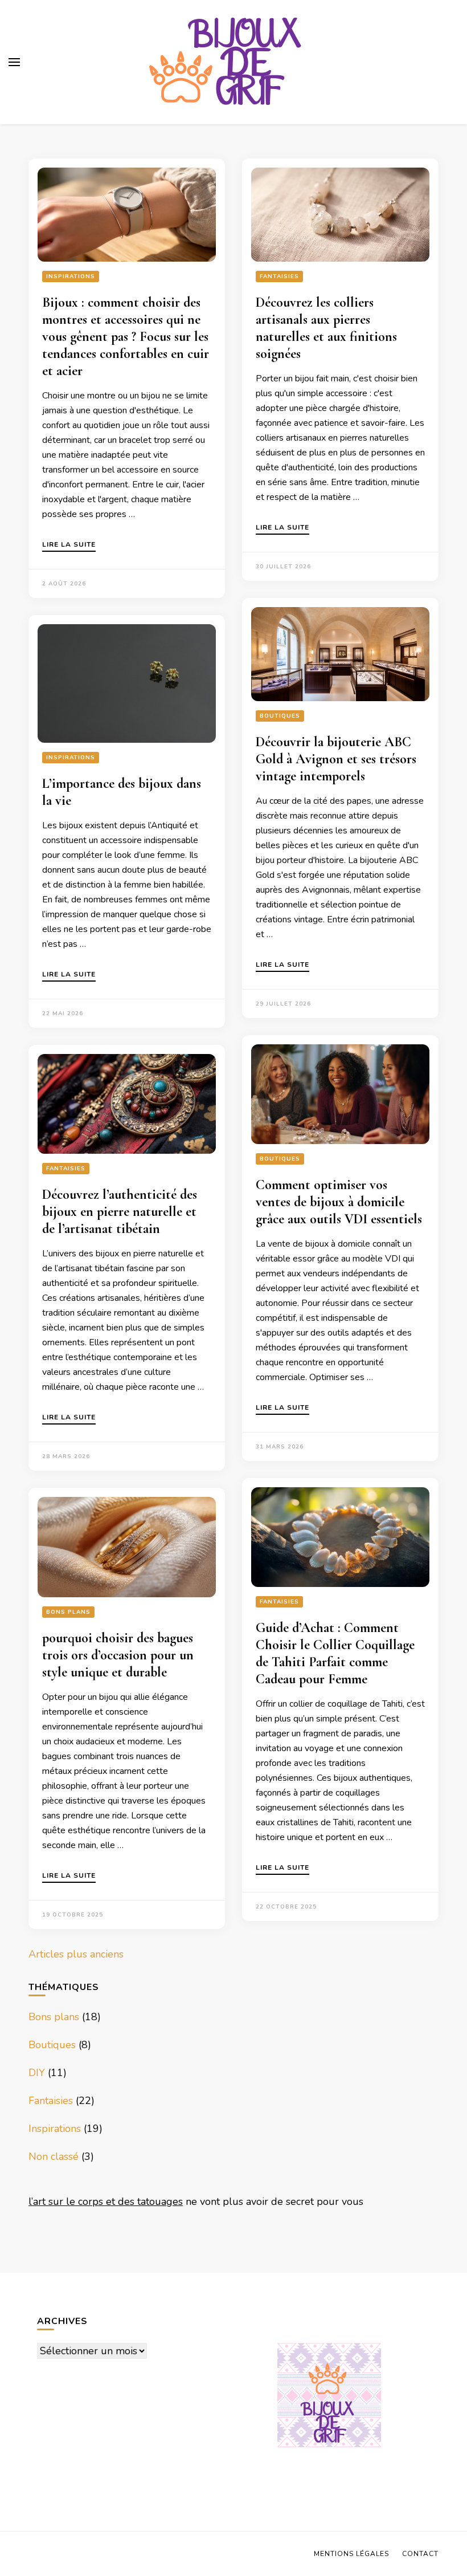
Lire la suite (69, 545)
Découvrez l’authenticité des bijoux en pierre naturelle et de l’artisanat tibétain (120, 1212)
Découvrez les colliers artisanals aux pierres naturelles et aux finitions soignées (326, 328)
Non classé (54, 2156)
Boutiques (280, 716)
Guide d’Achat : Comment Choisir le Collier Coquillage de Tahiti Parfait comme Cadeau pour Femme (335, 1653)
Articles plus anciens (76, 1954)
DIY (37, 2073)
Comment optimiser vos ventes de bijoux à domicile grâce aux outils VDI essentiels (339, 1202)
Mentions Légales (351, 2554)
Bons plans (68, 1612)
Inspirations (71, 276)
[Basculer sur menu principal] (14, 62)
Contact (420, 2554)
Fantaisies (279, 276)
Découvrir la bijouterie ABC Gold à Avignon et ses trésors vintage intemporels (336, 759)
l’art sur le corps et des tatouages (106, 2201)
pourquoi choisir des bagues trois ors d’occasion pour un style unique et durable (118, 1655)
